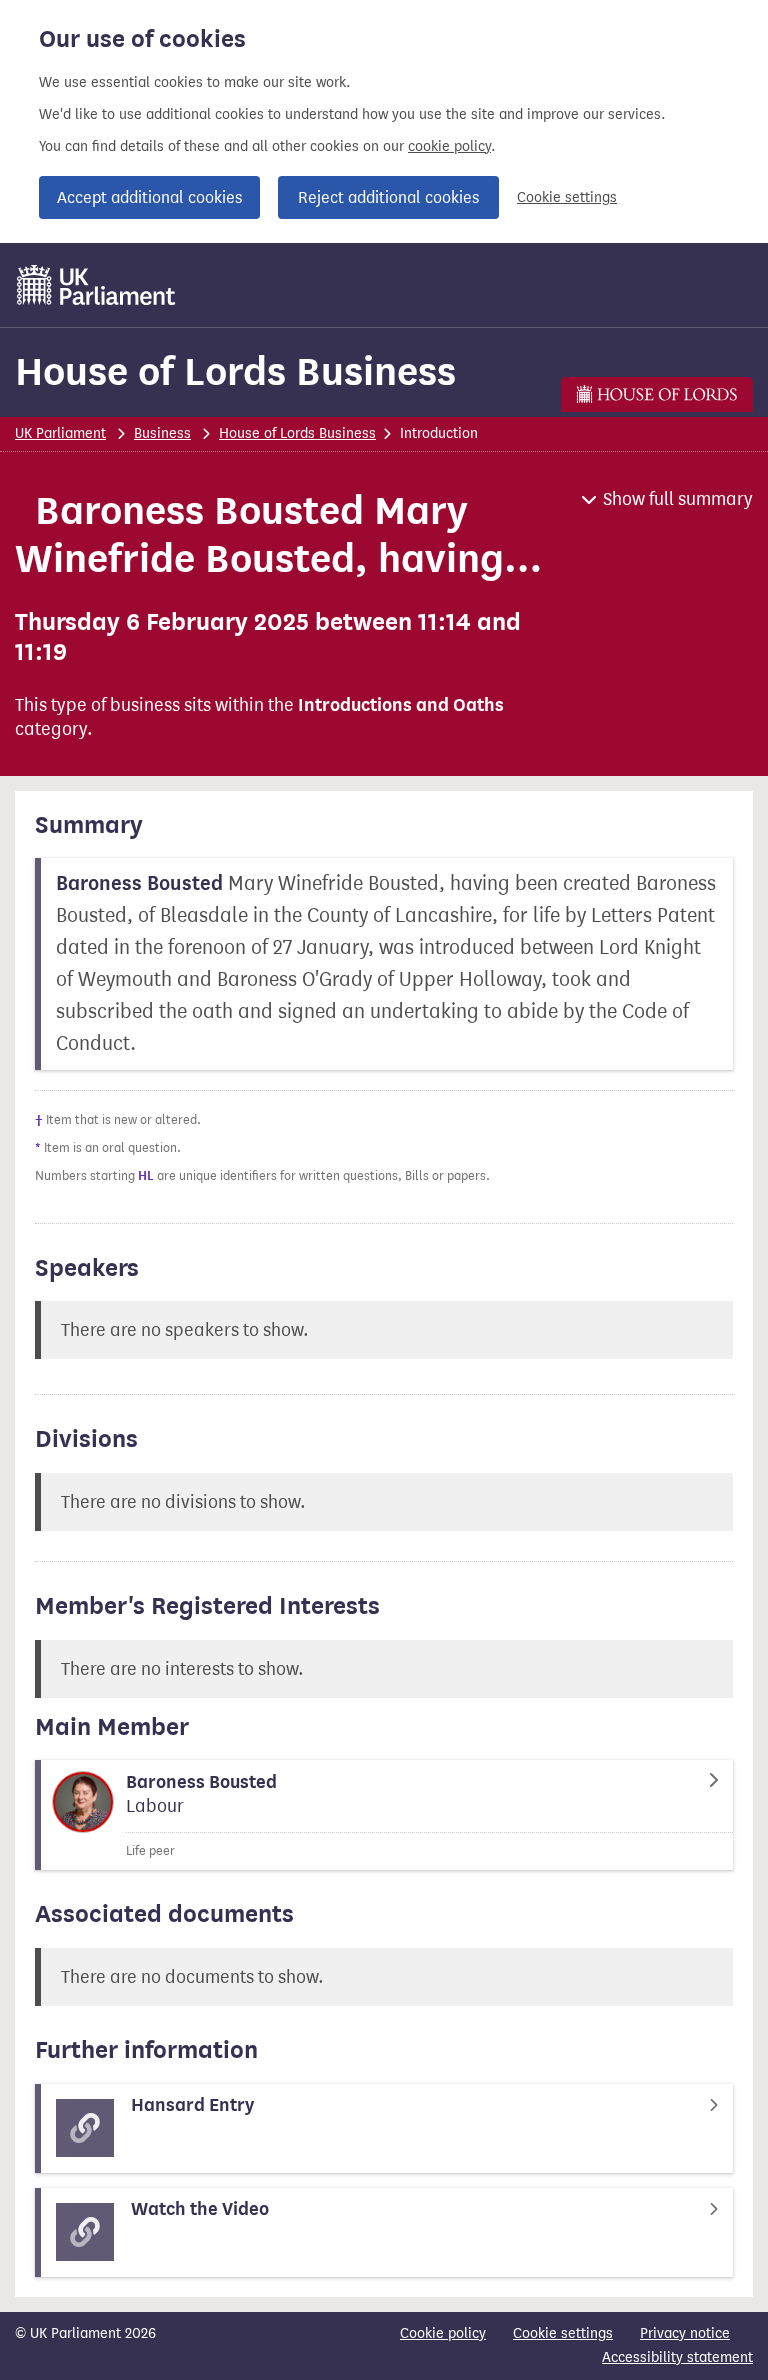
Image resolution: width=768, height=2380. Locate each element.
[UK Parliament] (96, 285)
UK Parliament (60, 433)
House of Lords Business (235, 371)
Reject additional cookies (388, 197)
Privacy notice (685, 2333)
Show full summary (678, 499)
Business (162, 433)
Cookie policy (443, 2333)
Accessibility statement (677, 2357)
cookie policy (449, 146)
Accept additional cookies (149, 197)
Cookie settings (567, 197)
